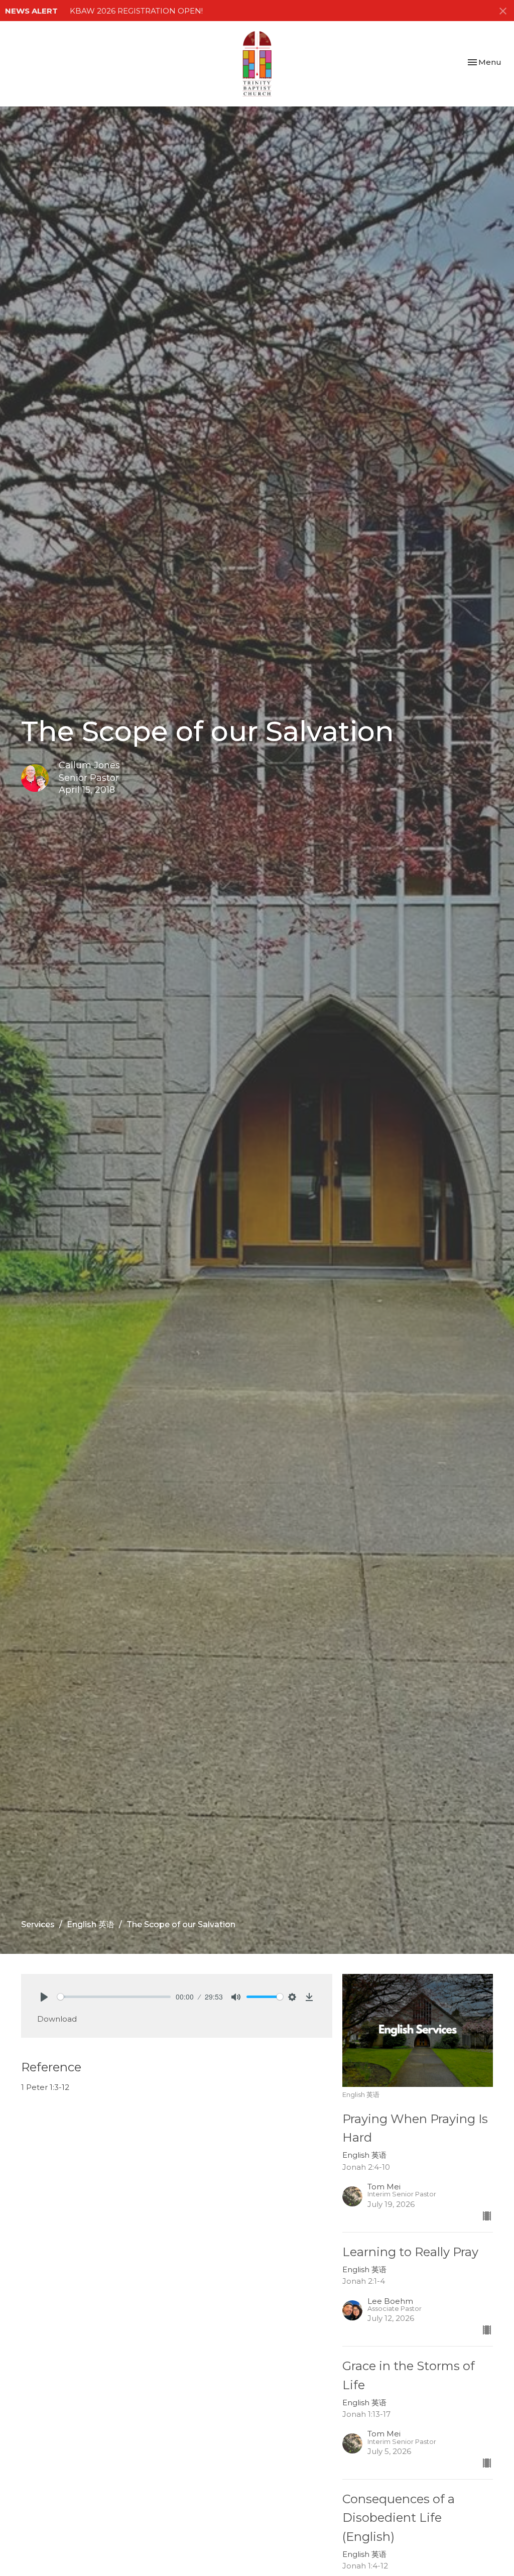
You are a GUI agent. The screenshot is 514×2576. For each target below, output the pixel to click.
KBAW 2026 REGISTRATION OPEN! (136, 11)
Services (38, 1924)
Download (57, 2019)
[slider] (114, 1997)
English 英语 (91, 1924)
